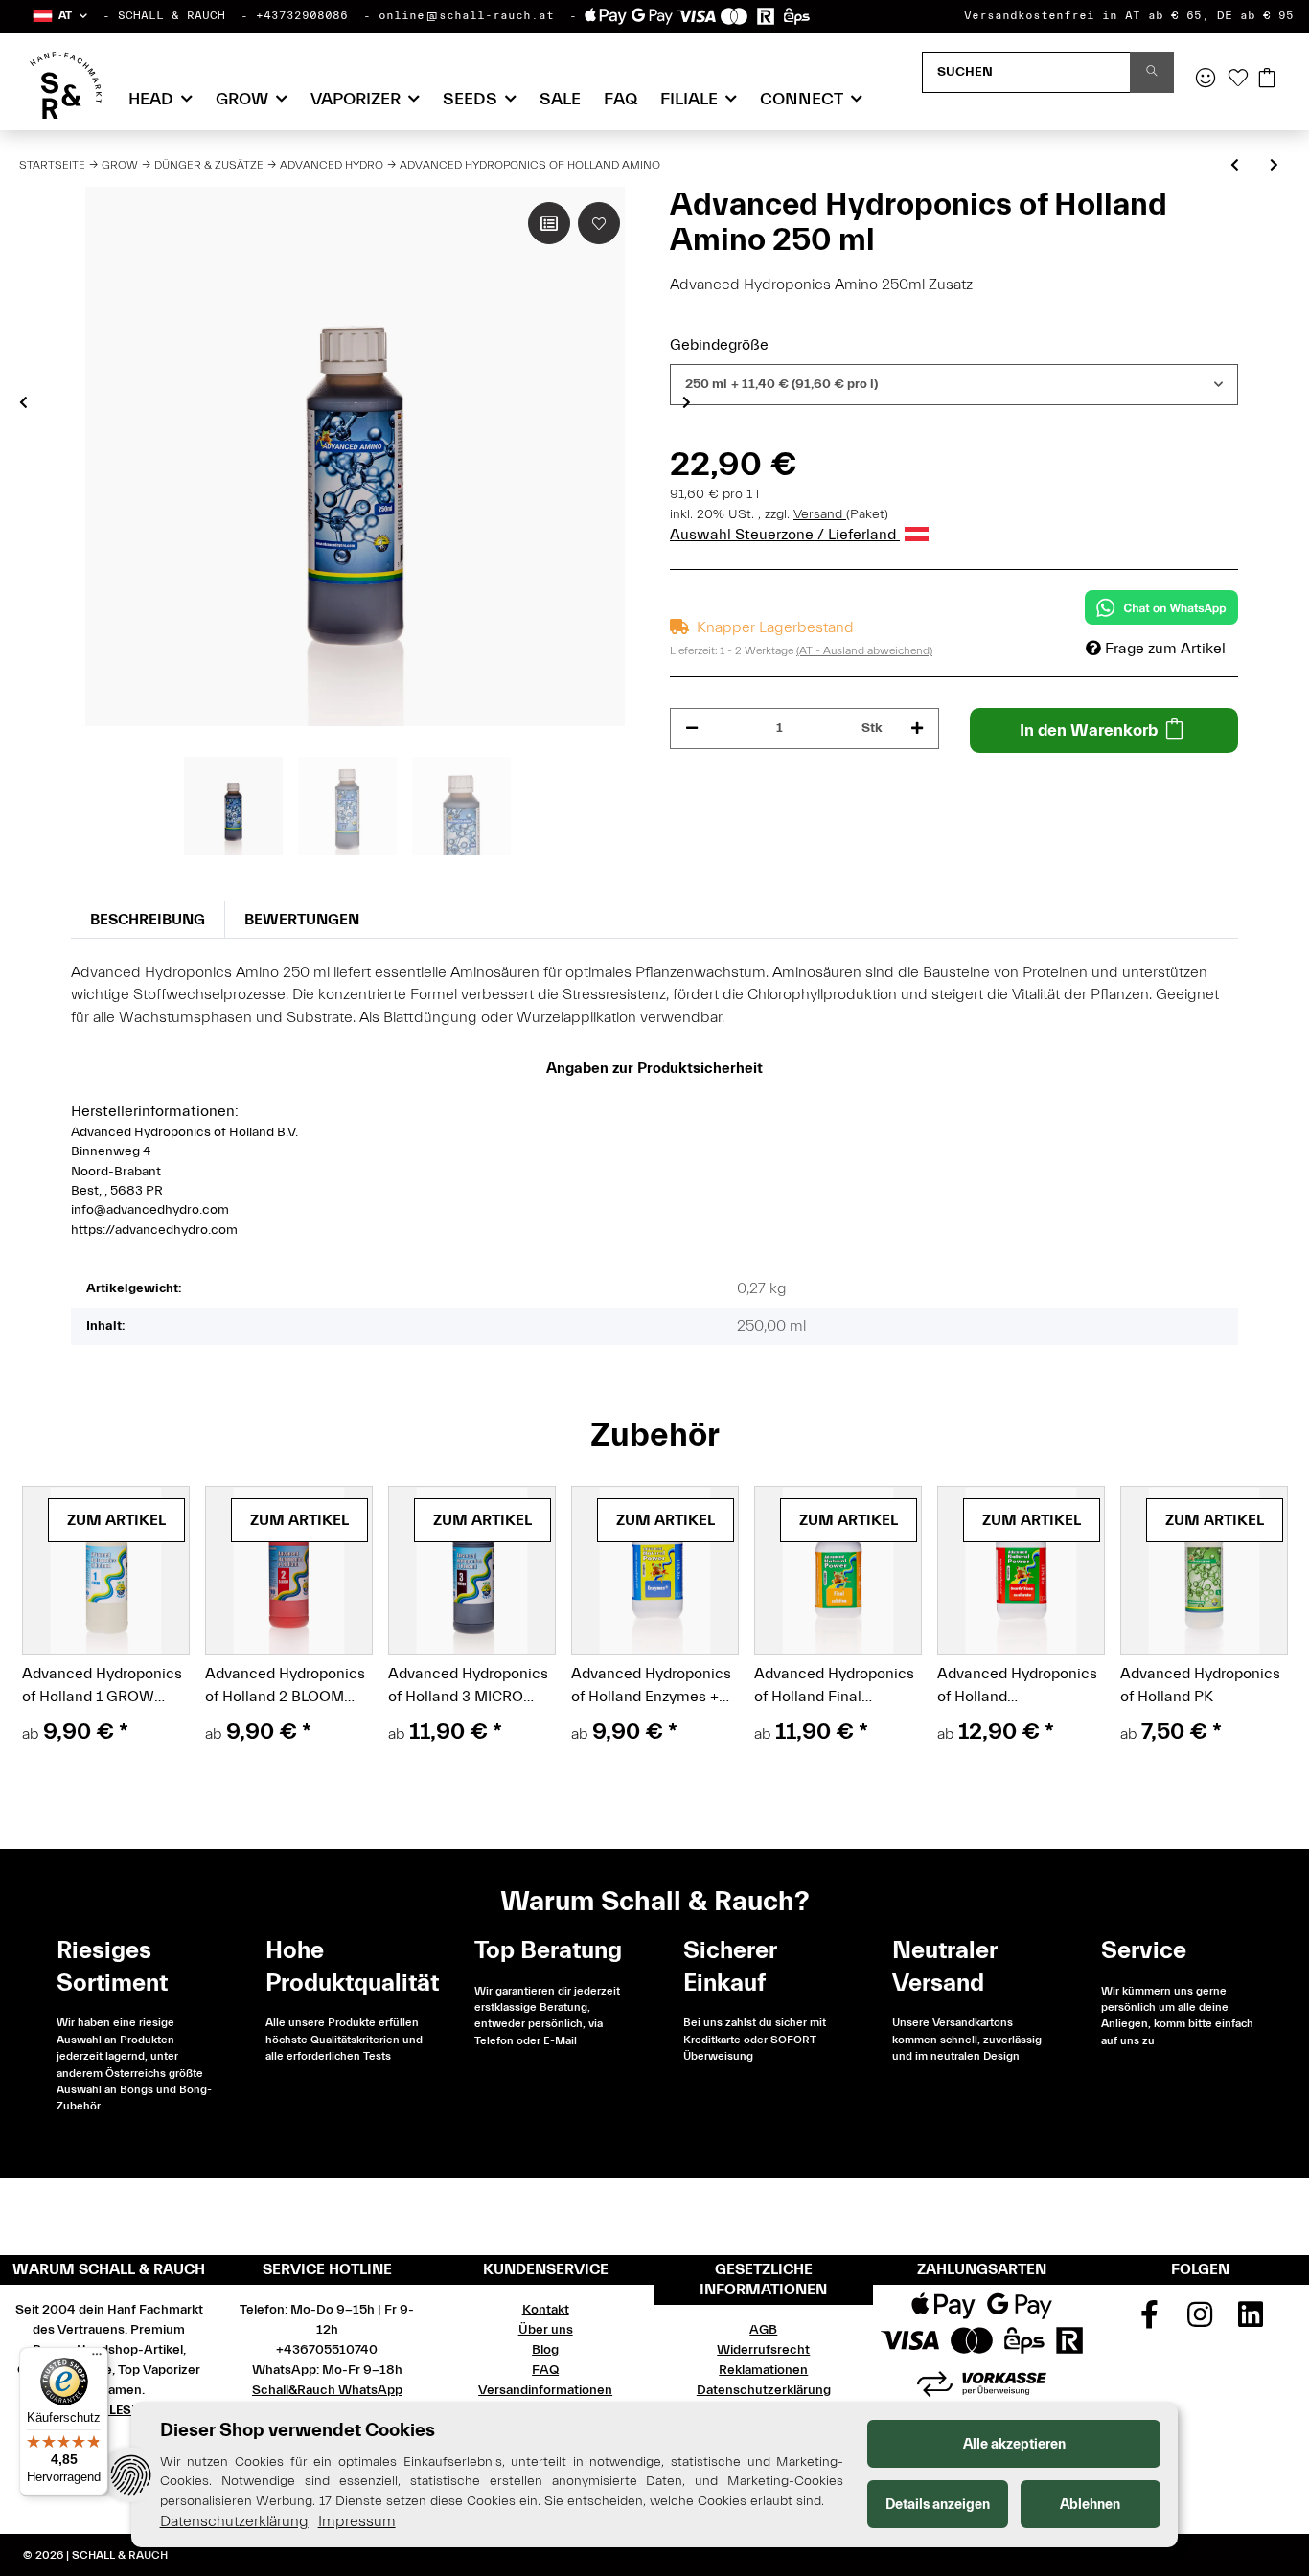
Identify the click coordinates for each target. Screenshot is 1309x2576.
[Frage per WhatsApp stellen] (1161, 607)
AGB (763, 2330)
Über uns (546, 2330)
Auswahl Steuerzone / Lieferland (785, 535)
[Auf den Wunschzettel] (599, 223)
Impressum (357, 2521)
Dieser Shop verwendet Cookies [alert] (298, 2430)
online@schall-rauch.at (466, 15)
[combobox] (954, 385)
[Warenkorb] (1267, 80)
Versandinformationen (545, 2390)
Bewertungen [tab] (302, 920)
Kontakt (546, 2310)
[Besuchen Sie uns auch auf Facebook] (1150, 2321)
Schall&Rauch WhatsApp (327, 2390)
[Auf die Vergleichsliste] (549, 223)
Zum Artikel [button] (116, 1520)
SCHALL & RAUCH (172, 15)
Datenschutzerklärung (764, 2390)
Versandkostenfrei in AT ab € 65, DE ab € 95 (1129, 15)
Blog (545, 2350)
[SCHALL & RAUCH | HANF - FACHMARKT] (66, 85)
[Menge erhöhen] (917, 729)
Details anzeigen (938, 2505)
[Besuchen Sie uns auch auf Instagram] (1200, 2321)
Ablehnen (1090, 2505)
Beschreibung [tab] (148, 920)
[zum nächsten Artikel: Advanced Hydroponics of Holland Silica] (1274, 166)
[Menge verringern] (692, 729)
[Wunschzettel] (1238, 80)
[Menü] (97, 2359)
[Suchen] (1152, 72)
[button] (59, 16)
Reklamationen (763, 2370)
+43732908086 (302, 15)
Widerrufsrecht (763, 2350)
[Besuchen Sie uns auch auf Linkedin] (1251, 2321)
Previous (23, 402)
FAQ (620, 99)
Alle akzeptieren (1014, 2444)
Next (687, 402)
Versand (820, 514)
